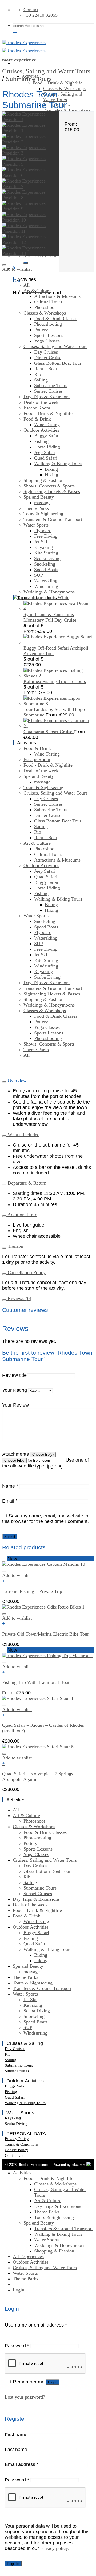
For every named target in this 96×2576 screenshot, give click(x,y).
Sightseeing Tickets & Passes (52, 491)
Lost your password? (25, 2397)
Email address (22, 2464)
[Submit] (15, 32)
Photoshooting (48, 324)
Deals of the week (41, 402)
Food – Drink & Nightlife (57, 83)
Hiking (51, 475)
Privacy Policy (17, 2139)
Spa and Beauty (39, 497)
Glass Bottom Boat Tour (58, 363)
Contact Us (14, 2155)
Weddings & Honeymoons (49, 592)
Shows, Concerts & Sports (49, 486)
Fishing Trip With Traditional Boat (36, 1682)
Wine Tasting (47, 425)
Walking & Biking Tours (58, 464)
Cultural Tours (48, 302)
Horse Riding (47, 447)
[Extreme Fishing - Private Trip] (44, 1564)
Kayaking (43, 547)
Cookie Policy (17, 2150)
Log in (53, 2382)
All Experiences (28, 2256)
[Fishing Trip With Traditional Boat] (48, 1656)
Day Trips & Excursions (67, 111)
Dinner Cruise (48, 358)
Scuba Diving (47, 558)
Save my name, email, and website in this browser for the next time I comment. (45, 1519)
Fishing (41, 441)
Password (17, 2346)
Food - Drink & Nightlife (48, 413)
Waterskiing (46, 581)
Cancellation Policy (26, 1272)
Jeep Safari (45, 452)
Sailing (41, 380)
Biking (51, 469)
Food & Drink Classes (56, 319)
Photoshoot (45, 307)
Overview (17, 1081)
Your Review (15, 1405)
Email (10, 1501)
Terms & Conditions (22, 2144)
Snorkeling (45, 564)
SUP (39, 575)
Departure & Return (26, 1183)
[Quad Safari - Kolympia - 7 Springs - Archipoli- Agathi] (38, 1747)
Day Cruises (46, 352)
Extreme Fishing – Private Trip (32, 1591)
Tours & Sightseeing (43, 514)
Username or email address (36, 2325)
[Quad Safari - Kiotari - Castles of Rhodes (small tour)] (38, 1698)
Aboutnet (79, 2165)
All (27, 285)
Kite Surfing (46, 553)
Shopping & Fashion (43, 480)
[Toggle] (4, 1082)
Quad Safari (46, 458)
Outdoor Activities (41, 430)
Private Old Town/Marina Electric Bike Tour (45, 1634)
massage (42, 503)
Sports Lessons (49, 335)
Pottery (41, 330)
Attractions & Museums (57, 296)
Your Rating (15, 1390)
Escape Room (37, 408)
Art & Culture (37, 291)
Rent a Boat (46, 369)
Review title (14, 1375)
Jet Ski (41, 542)
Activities (22, 2173)
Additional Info (22, 1215)
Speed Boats (46, 570)
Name (10, 1486)
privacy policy (54, 2548)
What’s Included (23, 1135)
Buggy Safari (47, 436)
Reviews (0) (19, 1298)
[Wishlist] (4, 265)
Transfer (15, 1246)
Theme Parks (36, 508)
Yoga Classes (47, 341)
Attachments (16, 1454)
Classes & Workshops (64, 88)
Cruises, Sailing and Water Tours (63, 97)
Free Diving (46, 536)
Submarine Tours (29, 79)
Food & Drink (37, 419)
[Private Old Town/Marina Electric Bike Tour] (43, 1607)
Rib (38, 374)
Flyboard (43, 531)
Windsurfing (46, 586)
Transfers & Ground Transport (53, 519)
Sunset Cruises (48, 391)
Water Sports (36, 525)
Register (13, 2564)
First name (16, 2435)
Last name (16, 2450)
